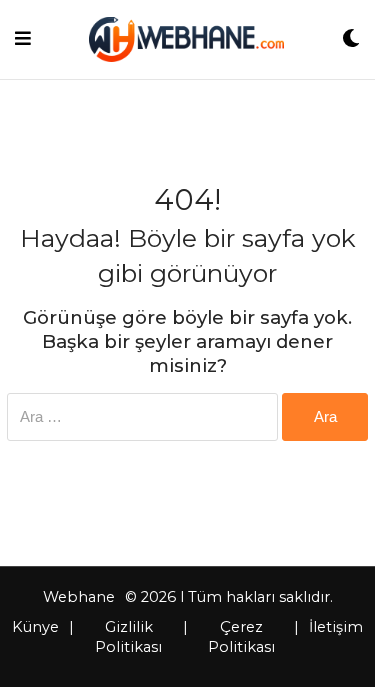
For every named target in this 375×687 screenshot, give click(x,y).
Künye (35, 627)
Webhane (79, 597)
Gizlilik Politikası (128, 637)
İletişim (336, 627)
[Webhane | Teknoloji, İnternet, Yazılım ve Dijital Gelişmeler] (186, 39)
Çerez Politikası (241, 637)
